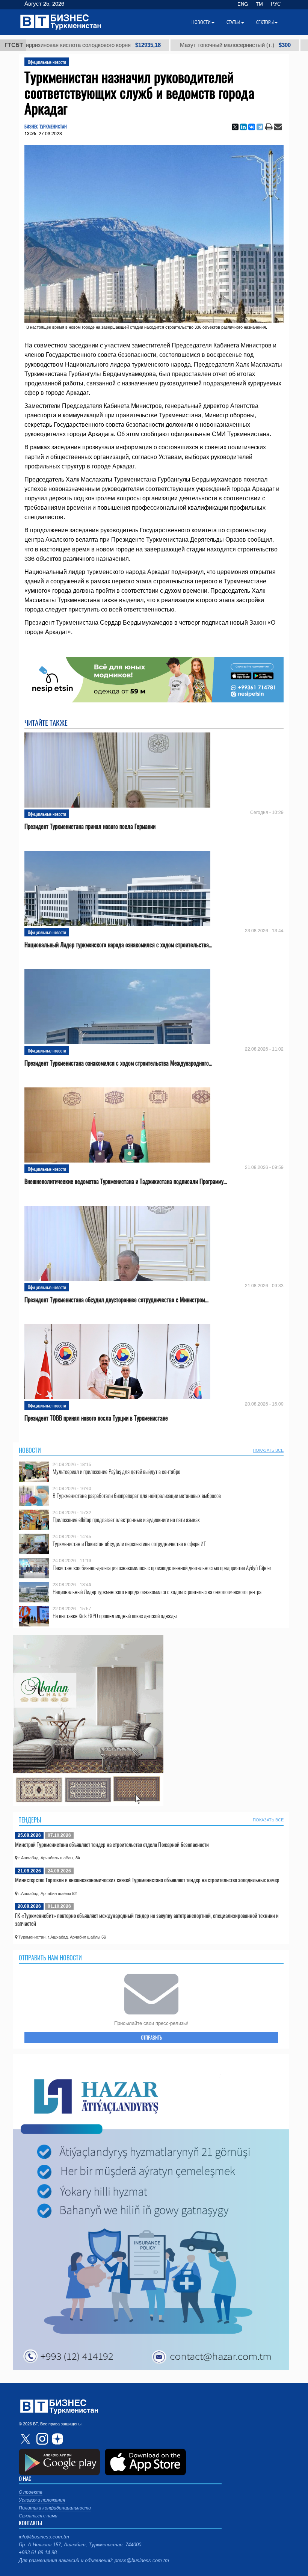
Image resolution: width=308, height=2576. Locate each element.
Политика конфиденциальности (55, 2508)
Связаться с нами (38, 2516)
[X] (235, 127)
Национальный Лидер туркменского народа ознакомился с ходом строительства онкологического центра (157, 1592)
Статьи (233, 22)
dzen (56, 2439)
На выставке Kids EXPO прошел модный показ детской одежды (115, 1616)
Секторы (265, 22)
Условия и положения (42, 2500)
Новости (30, 1450)
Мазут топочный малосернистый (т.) (161, 45)
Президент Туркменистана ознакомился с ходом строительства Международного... (118, 1063)
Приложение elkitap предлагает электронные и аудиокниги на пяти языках (126, 1520)
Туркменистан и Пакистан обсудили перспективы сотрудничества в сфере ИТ (129, 1544)
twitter (26, 2439)
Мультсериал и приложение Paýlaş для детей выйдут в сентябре (116, 1471)
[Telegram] (260, 127)
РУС (276, 4)
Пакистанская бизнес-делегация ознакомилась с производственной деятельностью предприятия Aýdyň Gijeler (162, 1568)
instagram (41, 2439)
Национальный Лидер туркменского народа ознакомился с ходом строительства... (118, 945)
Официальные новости (47, 62)
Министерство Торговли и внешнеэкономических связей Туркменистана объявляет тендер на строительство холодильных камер (147, 1880)
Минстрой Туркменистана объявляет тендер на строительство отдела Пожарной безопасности (112, 1844)
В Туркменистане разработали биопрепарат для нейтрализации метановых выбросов (137, 1496)
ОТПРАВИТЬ (151, 2037)
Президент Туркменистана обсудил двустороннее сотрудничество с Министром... (116, 1300)
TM (259, 4)
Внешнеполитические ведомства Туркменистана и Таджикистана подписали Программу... (126, 1182)
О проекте (31, 2492)
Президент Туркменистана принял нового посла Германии (90, 827)
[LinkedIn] (243, 127)
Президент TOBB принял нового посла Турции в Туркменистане (96, 1418)
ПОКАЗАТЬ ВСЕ (268, 1450)
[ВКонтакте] (252, 127)
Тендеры (30, 1820)
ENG (243, 4)
